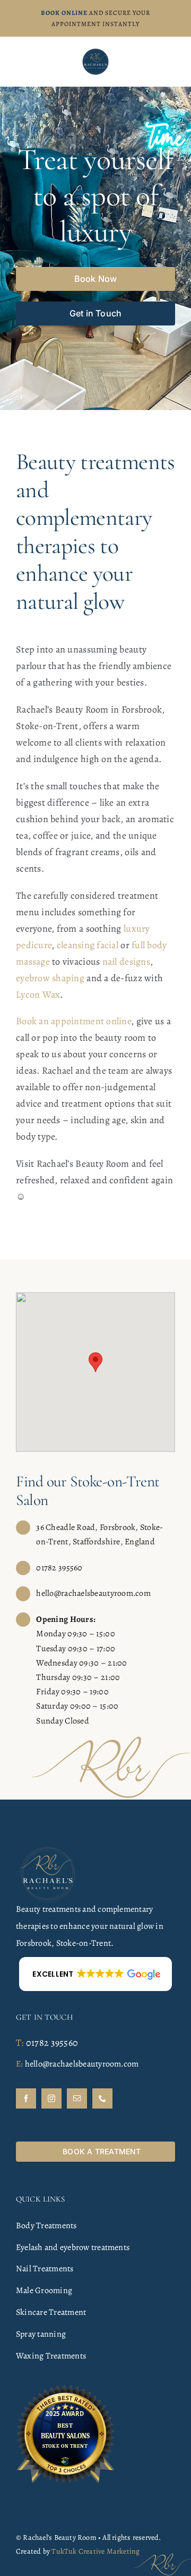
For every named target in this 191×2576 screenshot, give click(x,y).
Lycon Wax (38, 994)
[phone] (102, 2098)
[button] (95, 1362)
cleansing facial (88, 945)
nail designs (126, 961)
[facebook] (26, 2098)
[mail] (77, 2098)
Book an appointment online (73, 1021)
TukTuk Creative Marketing (95, 2551)
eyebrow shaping (50, 978)
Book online (64, 13)
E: (19, 2064)
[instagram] (51, 2098)
